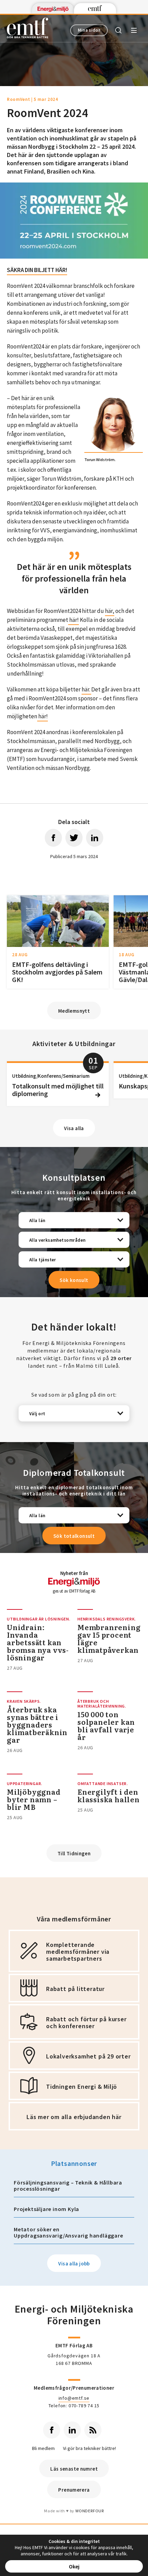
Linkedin (72, 2430)
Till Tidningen (74, 1853)
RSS (93, 2430)
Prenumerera (74, 2490)
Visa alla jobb (74, 2264)
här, (110, 611)
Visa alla (74, 1128)
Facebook (52, 2430)
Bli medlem (43, 2448)
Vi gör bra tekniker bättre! (89, 2448)
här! (73, 620)
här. (86, 689)
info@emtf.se (74, 2398)
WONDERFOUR (90, 2511)
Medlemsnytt (74, 1011)
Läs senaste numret (74, 2469)
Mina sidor (89, 30)
